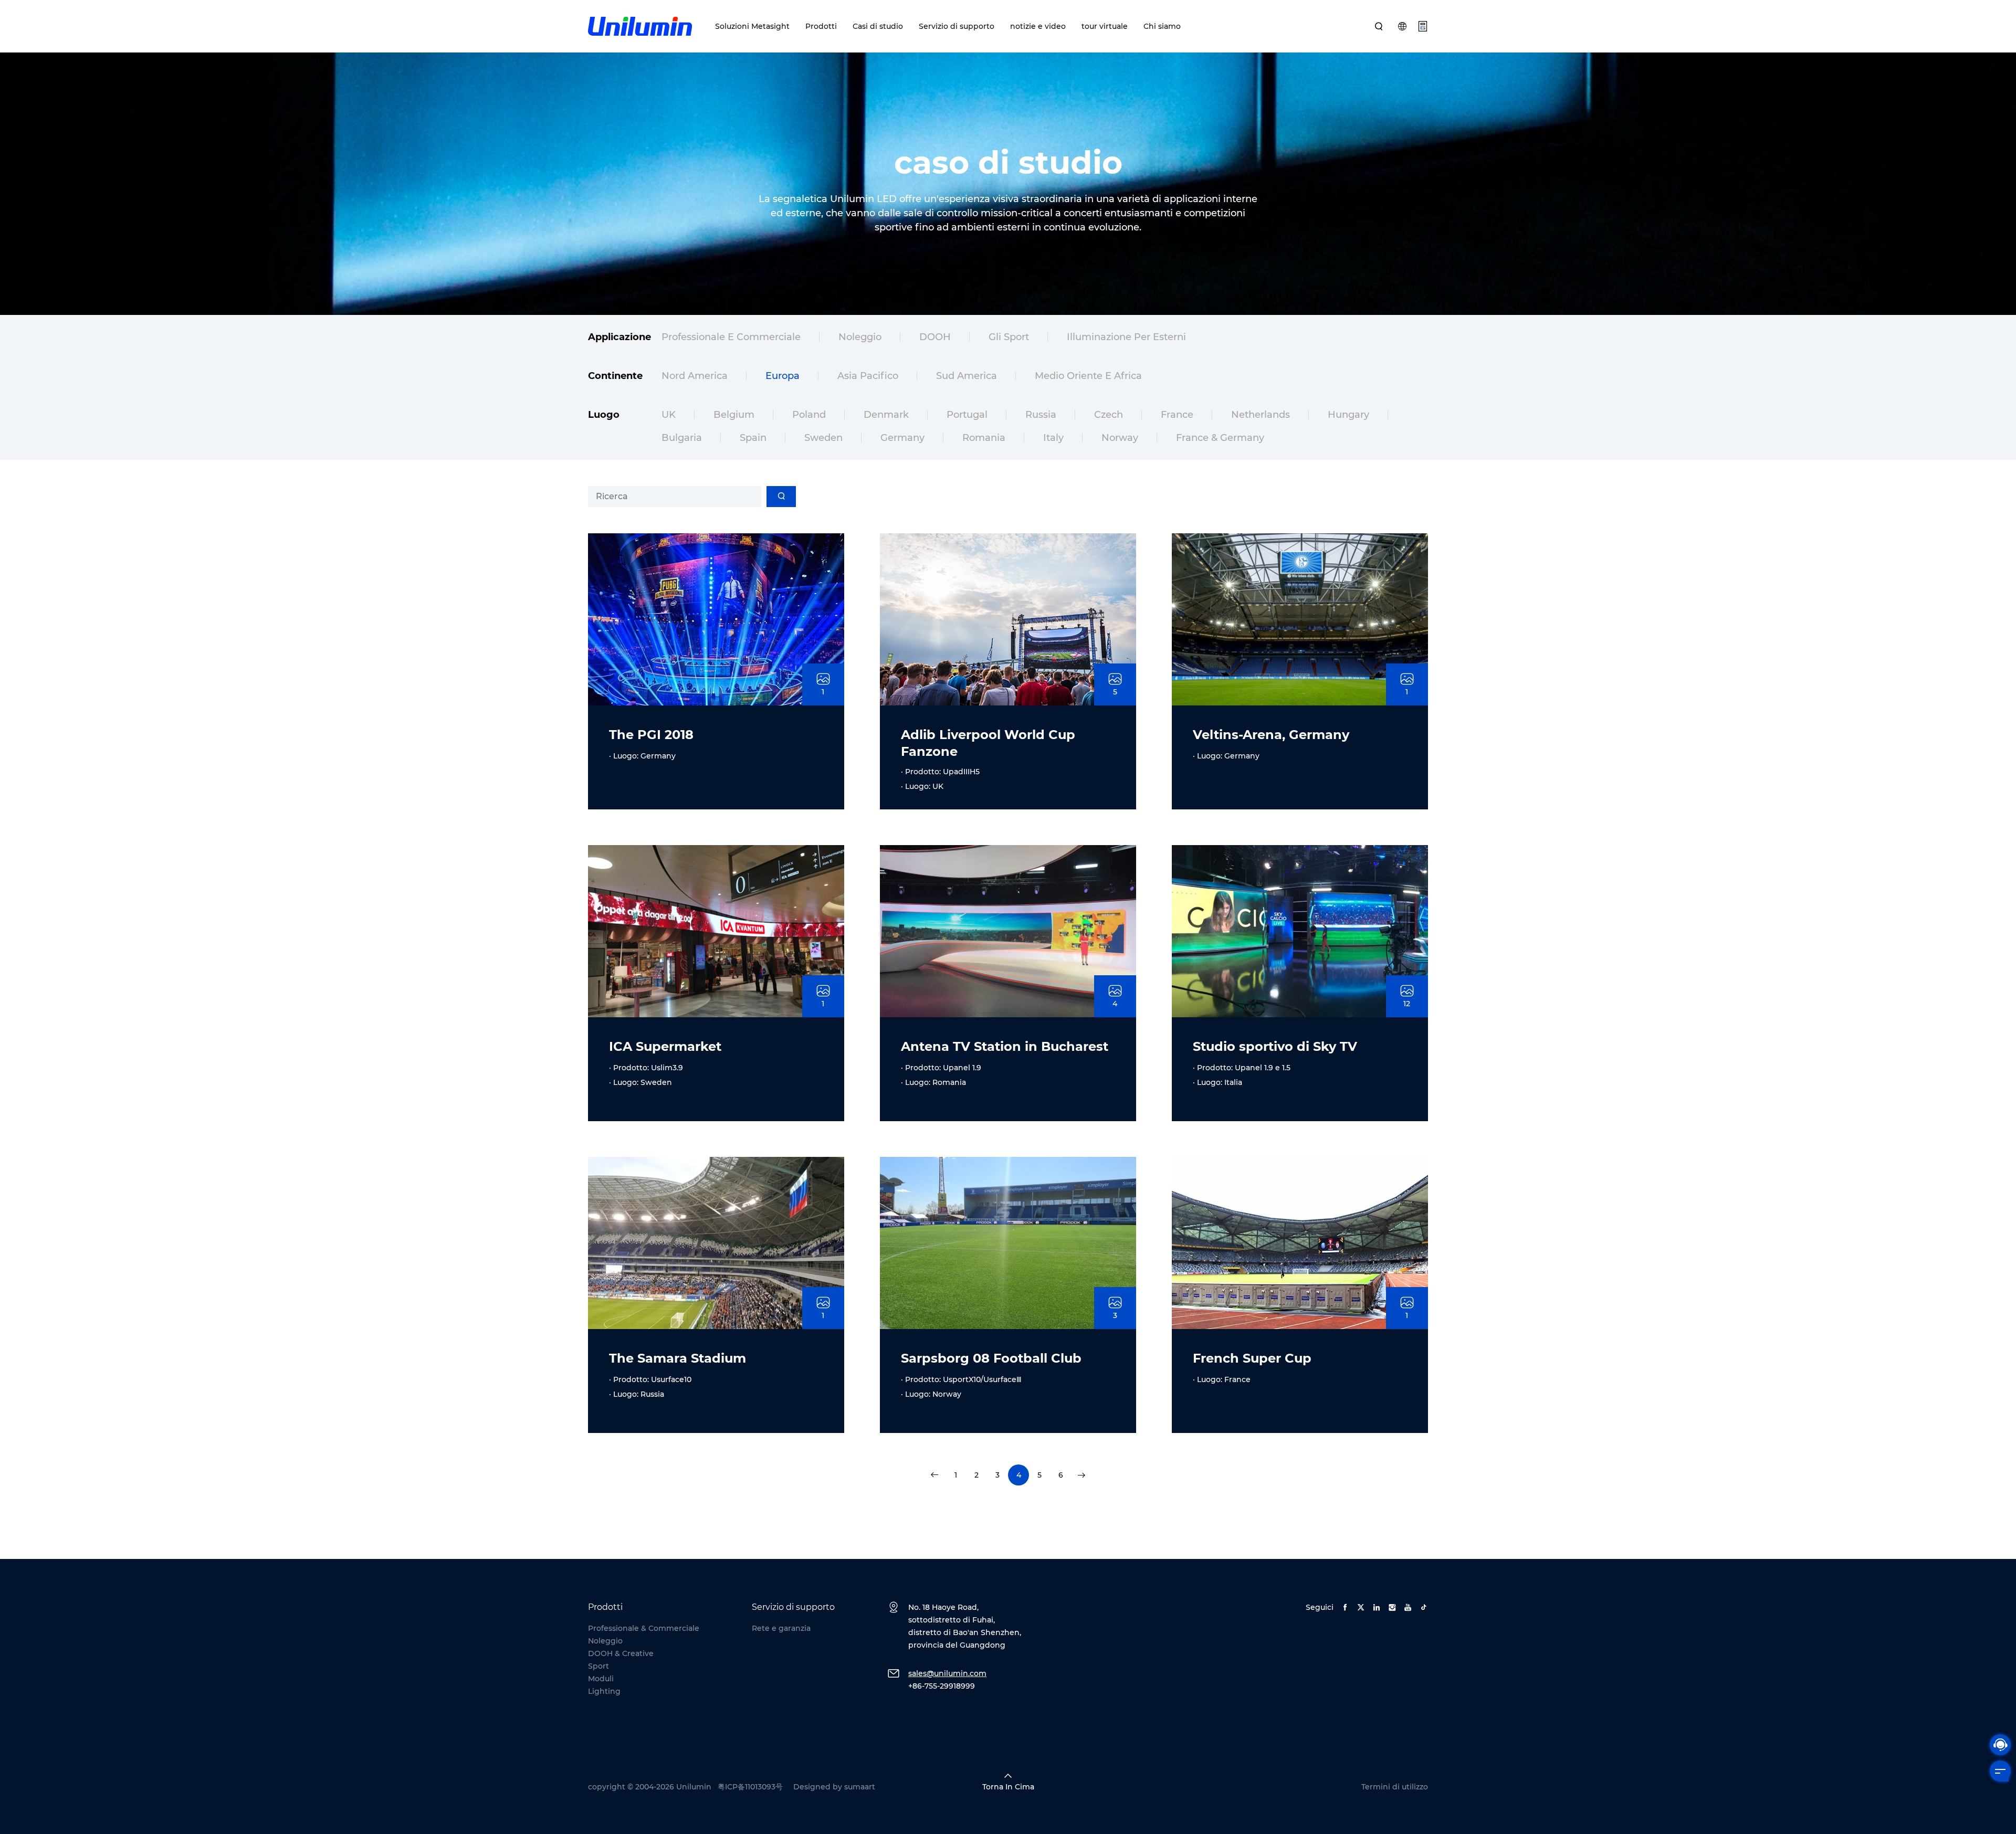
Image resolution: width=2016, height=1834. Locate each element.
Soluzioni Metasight (752, 26)
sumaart (860, 1787)
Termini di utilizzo (1395, 1787)
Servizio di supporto (957, 26)
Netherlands (1261, 415)
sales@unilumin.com (947, 1673)
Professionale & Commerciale (644, 1628)
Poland (809, 415)
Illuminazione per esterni (1126, 337)
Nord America (695, 376)
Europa (783, 376)
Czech (1109, 415)
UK (669, 415)
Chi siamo (1162, 26)
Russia (1041, 415)
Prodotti (821, 26)
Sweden (823, 438)
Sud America (967, 376)
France (1177, 415)
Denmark (886, 415)
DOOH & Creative (621, 1653)
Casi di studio (878, 26)
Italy (1053, 438)
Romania (984, 438)
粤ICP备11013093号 (750, 1787)
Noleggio (860, 337)
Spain (753, 438)
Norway (1120, 438)
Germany (902, 438)
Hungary (1348, 415)
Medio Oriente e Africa (1088, 376)
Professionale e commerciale (731, 337)
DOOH (935, 337)
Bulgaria (682, 438)
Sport (598, 1666)
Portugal (967, 415)
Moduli (601, 1679)
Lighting (604, 1691)
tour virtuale (1105, 26)
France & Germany (1220, 438)
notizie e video (1038, 26)
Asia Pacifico (868, 376)
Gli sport (1009, 337)
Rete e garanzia (781, 1628)
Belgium (734, 415)
